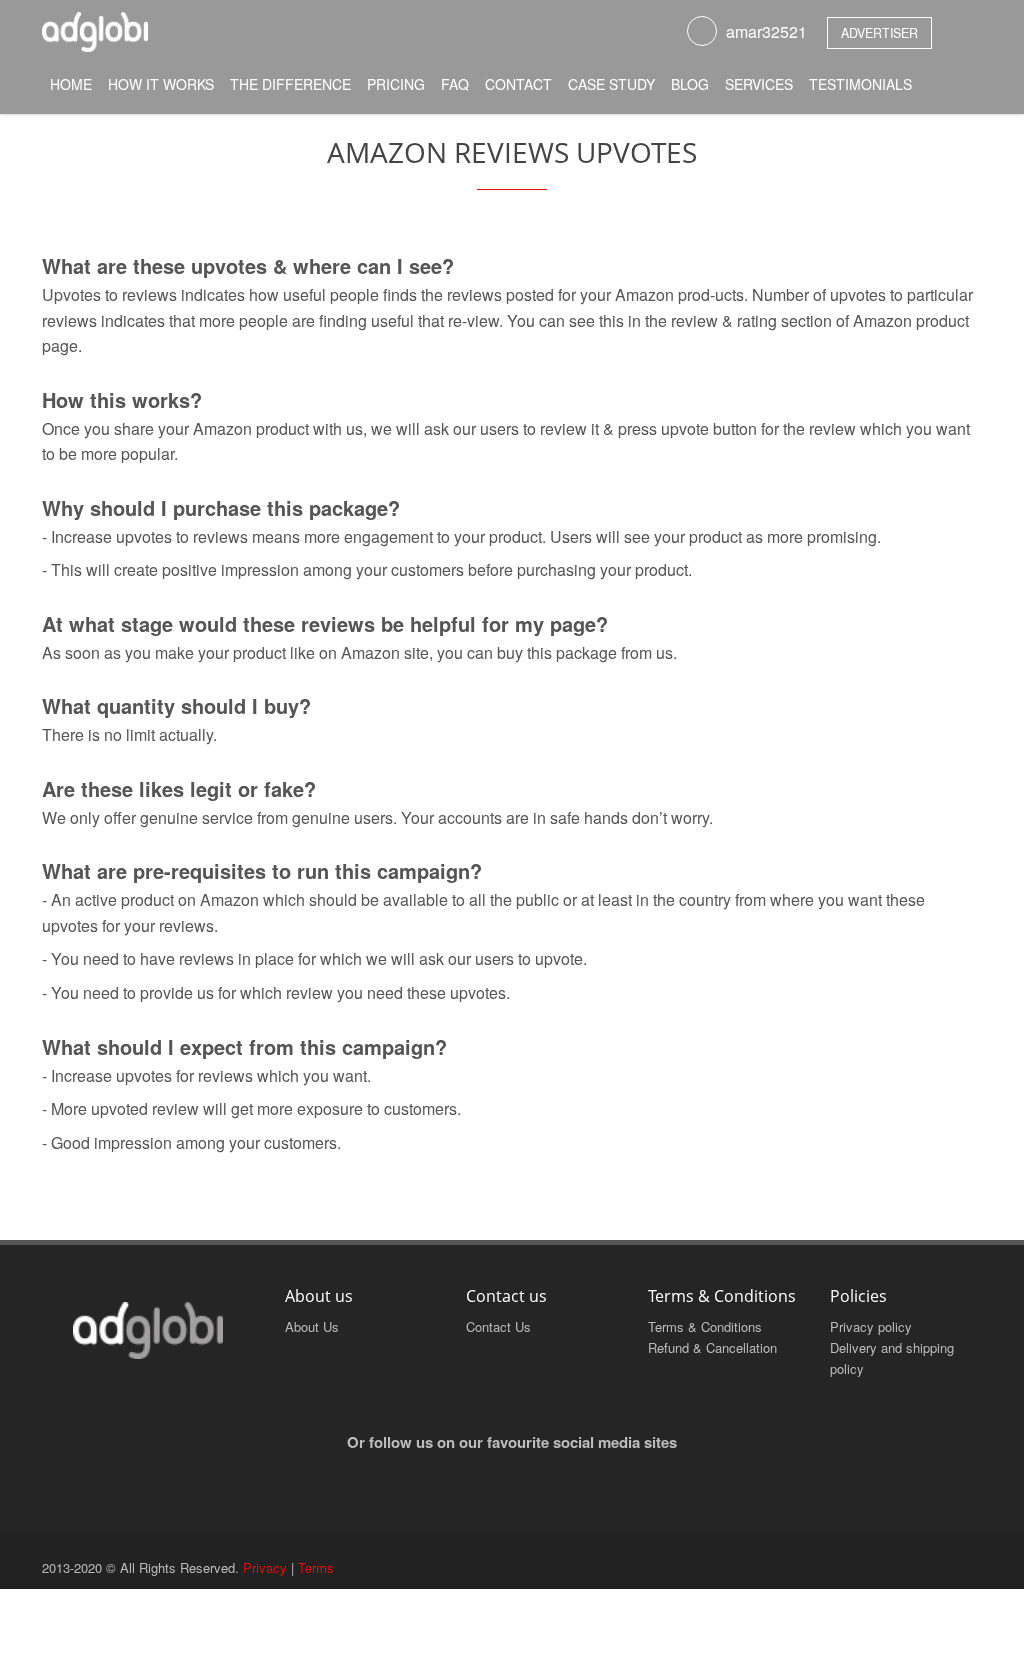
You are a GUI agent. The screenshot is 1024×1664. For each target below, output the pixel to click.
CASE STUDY (611, 84)
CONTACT (518, 84)
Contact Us (498, 1326)
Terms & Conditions (705, 1326)
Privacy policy (871, 1326)
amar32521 (766, 31)
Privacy (265, 1567)
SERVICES (759, 84)
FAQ (455, 84)
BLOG (690, 84)
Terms (316, 1567)
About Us (312, 1326)
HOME (71, 84)
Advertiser (879, 33)
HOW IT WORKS (161, 84)
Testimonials (860, 84)
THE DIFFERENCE (290, 84)
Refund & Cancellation (712, 1347)
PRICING (396, 84)
